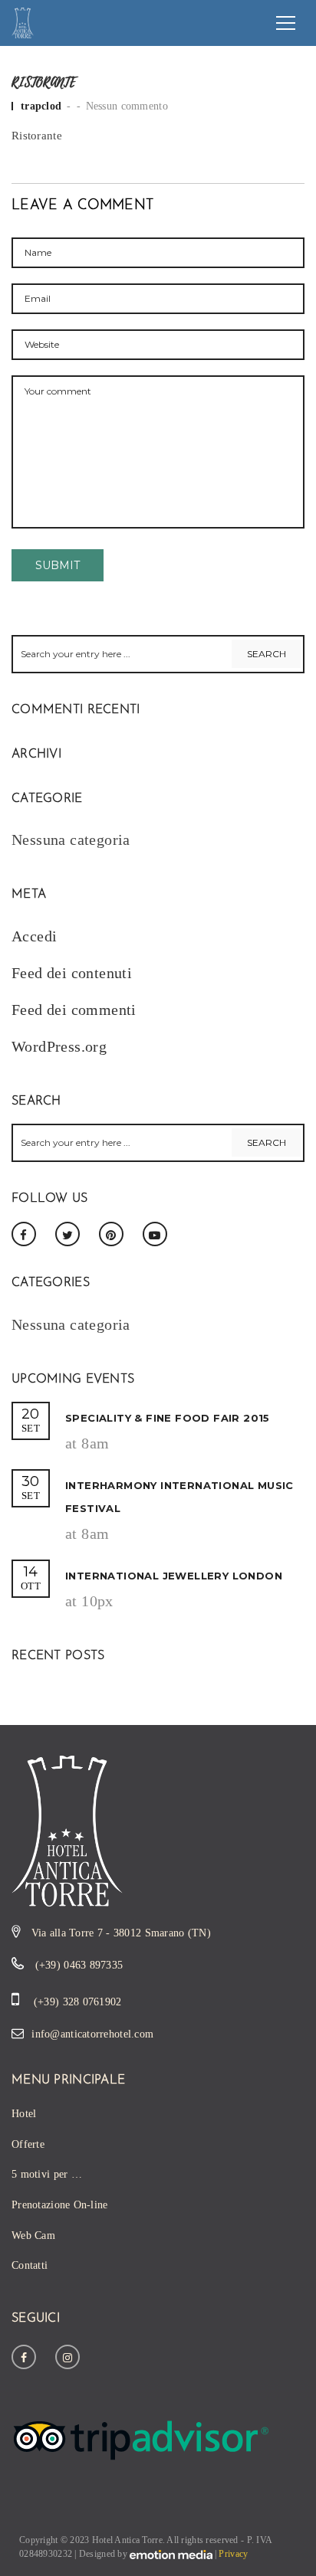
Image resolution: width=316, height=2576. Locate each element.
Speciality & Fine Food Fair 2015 (168, 1418)
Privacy (233, 2554)
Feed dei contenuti (72, 973)
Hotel (24, 2114)
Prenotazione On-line (60, 2205)
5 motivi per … (47, 2174)
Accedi (34, 936)
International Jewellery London (174, 1576)
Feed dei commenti (74, 1010)
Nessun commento (127, 106)
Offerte (28, 2144)
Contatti (30, 2265)
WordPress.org (59, 1046)
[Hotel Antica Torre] (23, 21)
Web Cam (33, 2236)
